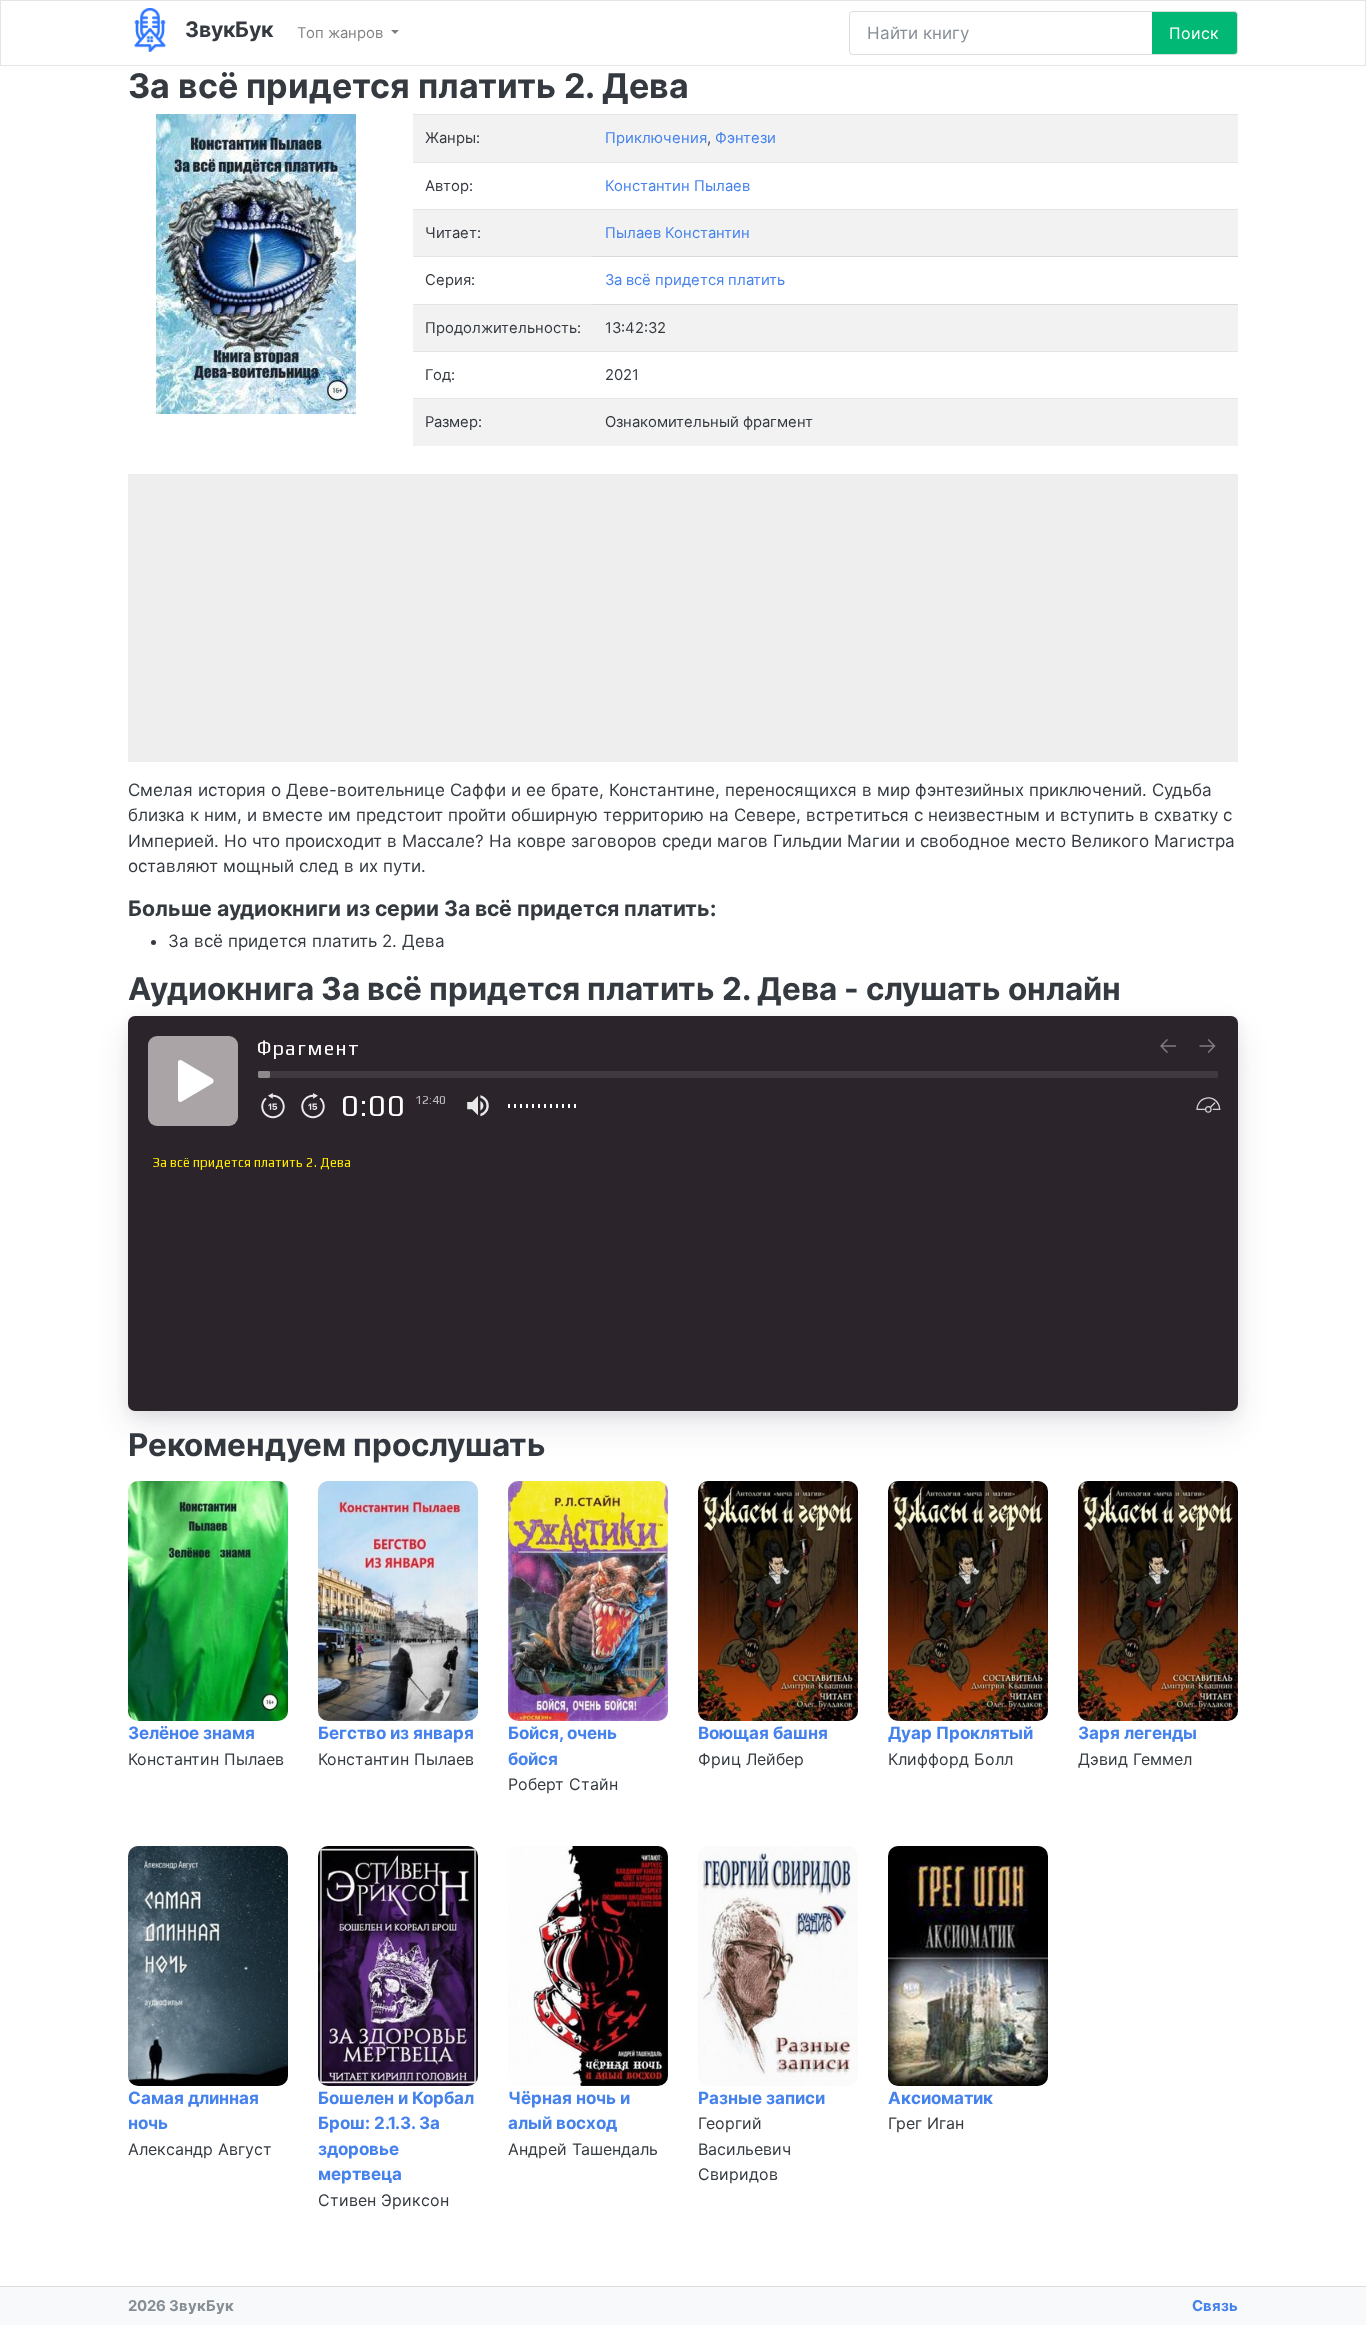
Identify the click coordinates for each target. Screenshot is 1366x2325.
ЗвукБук (226, 29)
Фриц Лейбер (751, 1759)
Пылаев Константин (677, 233)
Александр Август (200, 2149)
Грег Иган (926, 2123)
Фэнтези (745, 138)
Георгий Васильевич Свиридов (744, 2148)
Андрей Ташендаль (583, 2149)
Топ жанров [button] (342, 33)
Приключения (656, 138)
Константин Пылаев (206, 1759)
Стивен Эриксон (383, 2200)
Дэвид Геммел (1135, 1759)
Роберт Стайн (563, 1784)
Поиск (1194, 33)
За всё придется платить (695, 280)
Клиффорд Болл (950, 1759)
